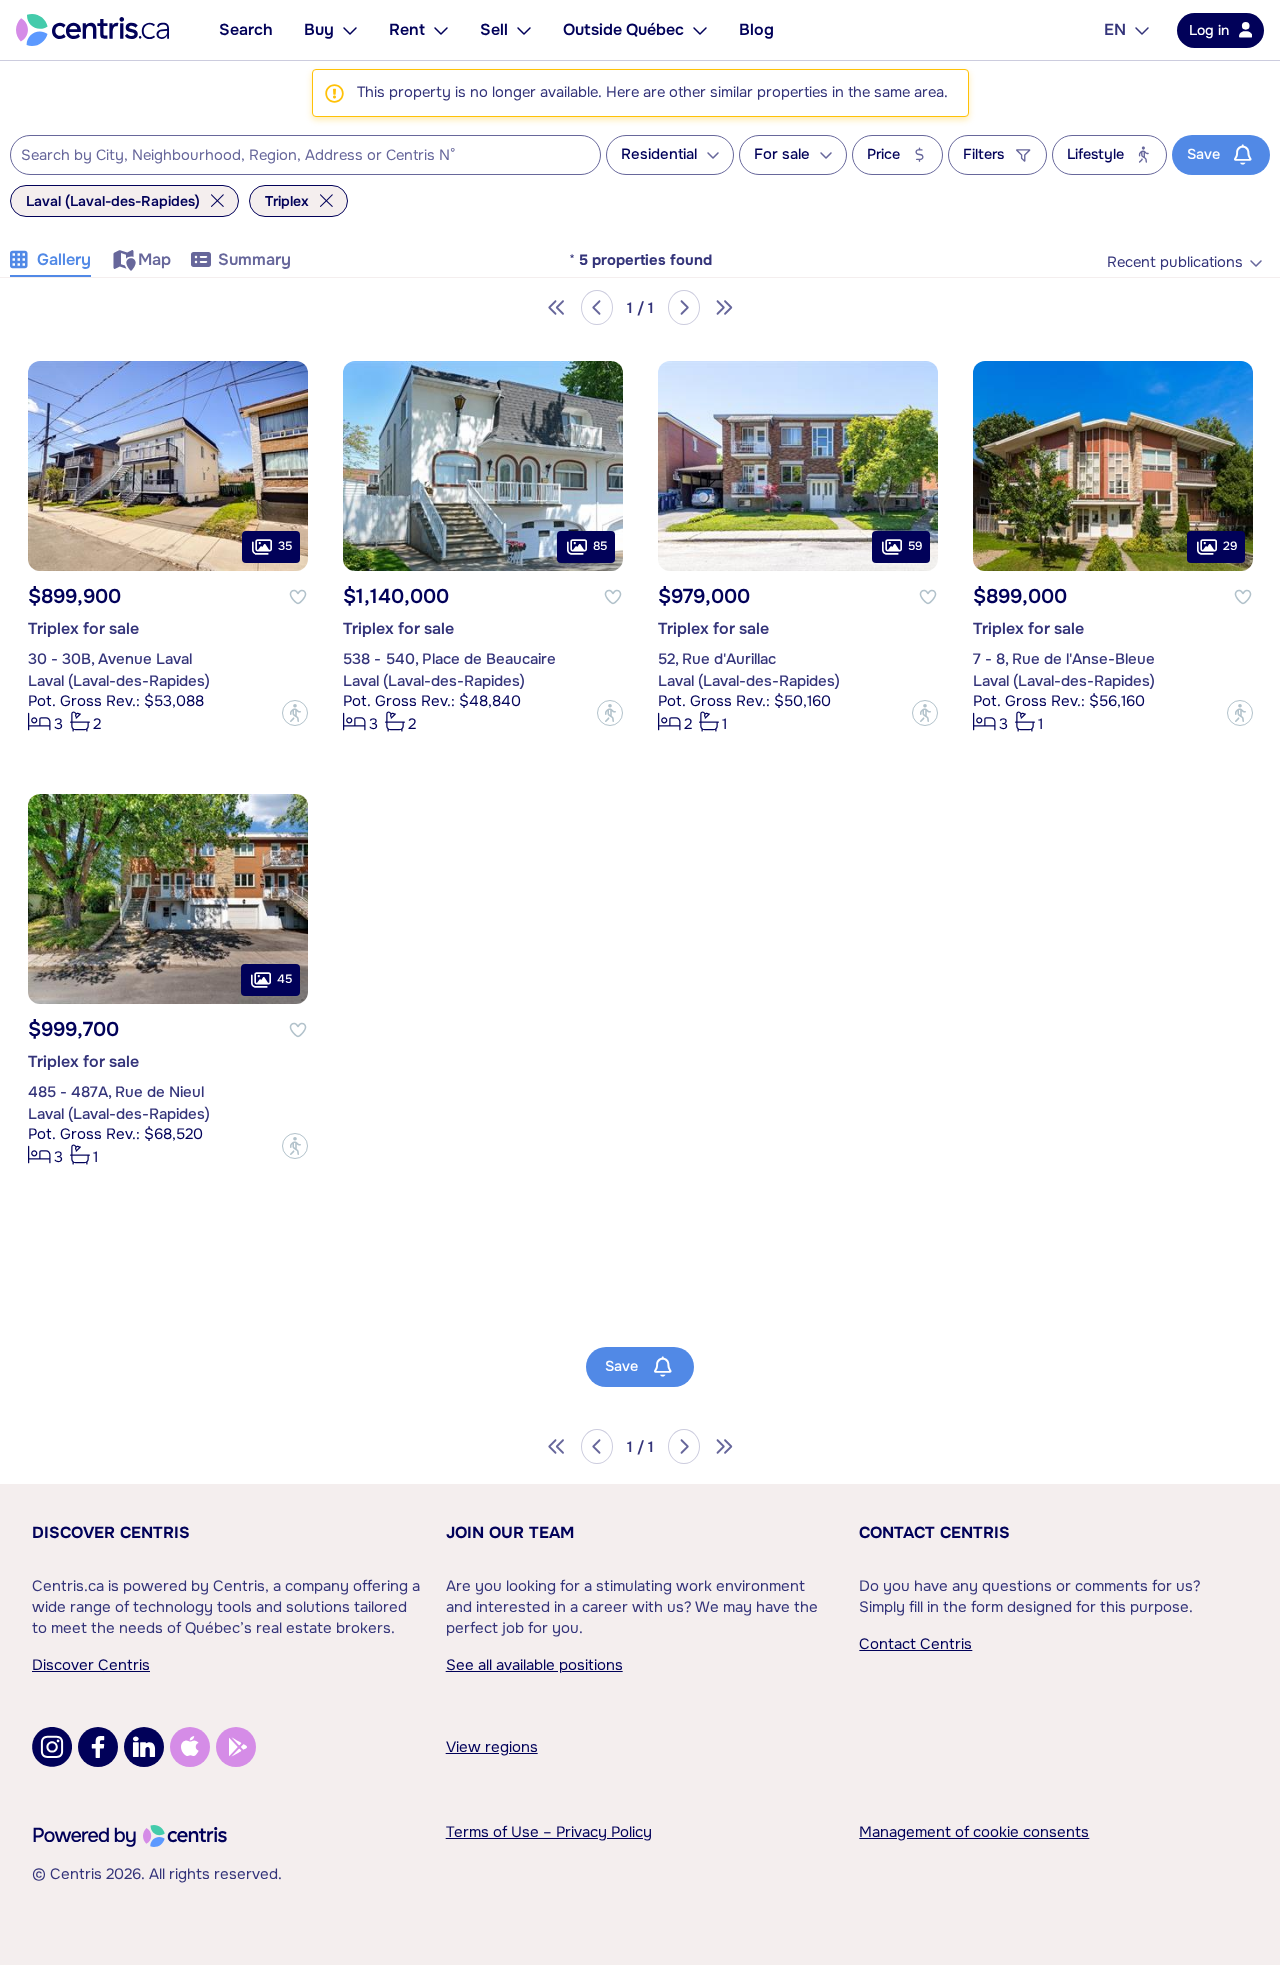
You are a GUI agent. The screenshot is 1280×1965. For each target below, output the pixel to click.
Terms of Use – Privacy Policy (549, 1832)
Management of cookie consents (974, 1832)
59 (915, 546)
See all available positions (534, 1665)
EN (1115, 29)
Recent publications (1175, 262)
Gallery (64, 259)
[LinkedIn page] (144, 1747)
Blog (756, 29)
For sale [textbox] (782, 154)
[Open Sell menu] (524, 30)
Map (154, 259)
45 (284, 979)
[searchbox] (293, 156)
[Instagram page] (52, 1747)
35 (285, 546)
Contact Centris (934, 1532)
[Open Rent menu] (441, 30)
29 (1230, 546)
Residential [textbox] (659, 154)
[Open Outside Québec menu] (700, 30)
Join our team (510, 1532)
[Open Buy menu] (350, 30)
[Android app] (236, 1747)
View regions (492, 1747)
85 (600, 546)
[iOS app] (190, 1747)
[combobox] (305, 155)
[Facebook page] (98, 1747)
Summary (254, 259)
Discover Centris (111, 1532)
